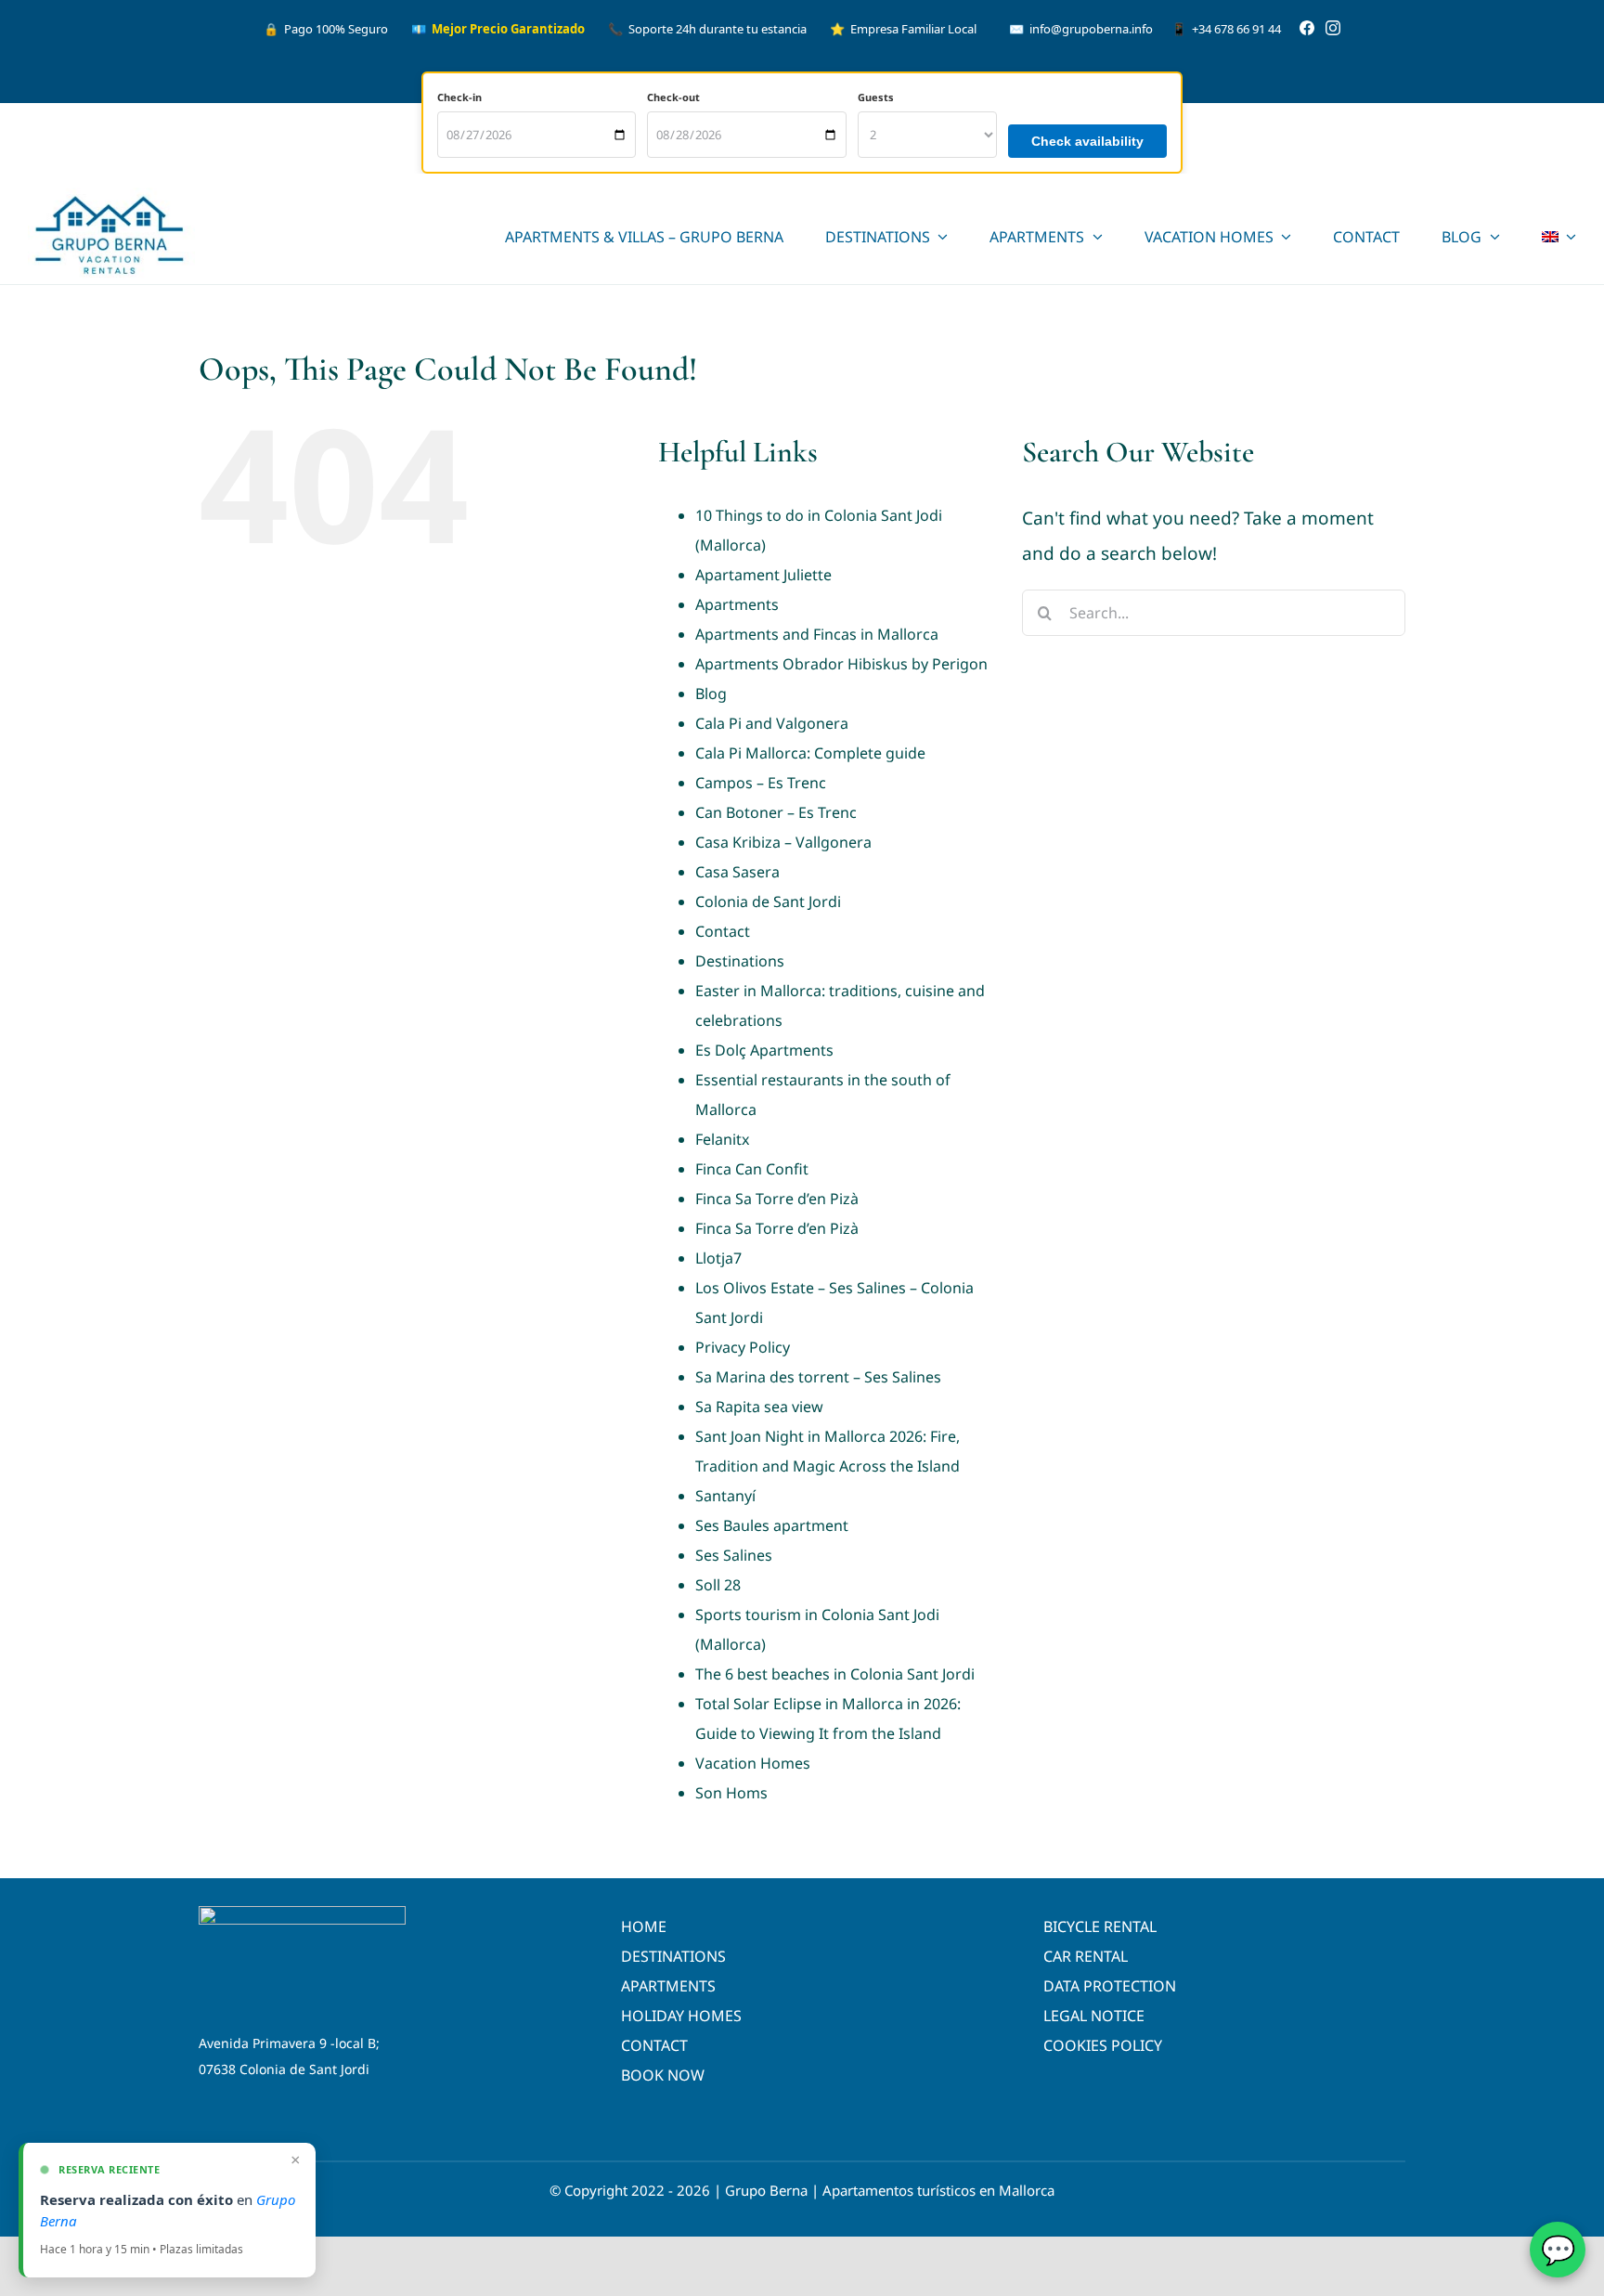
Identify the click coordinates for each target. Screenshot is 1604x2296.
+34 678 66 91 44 (1226, 29)
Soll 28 (718, 1585)
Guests (876, 97)
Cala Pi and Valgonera (772, 723)
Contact (723, 931)
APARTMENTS (668, 1986)
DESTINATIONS (673, 1956)
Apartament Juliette (763, 575)
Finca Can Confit (752, 1169)
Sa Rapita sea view (759, 1407)
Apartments (737, 604)
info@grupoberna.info (1081, 29)
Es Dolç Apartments (764, 1050)
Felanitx (722, 1139)
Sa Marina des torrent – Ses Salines (818, 1377)
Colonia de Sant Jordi (768, 902)
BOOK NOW (663, 2075)
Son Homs (731, 1793)
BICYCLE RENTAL (1100, 1926)
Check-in (459, 97)
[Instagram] (1333, 29)
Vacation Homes (753, 1763)
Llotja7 (718, 1258)
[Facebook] (1307, 29)
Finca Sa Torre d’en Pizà (777, 1199)
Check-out (673, 97)
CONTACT (654, 2045)
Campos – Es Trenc (761, 783)
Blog (711, 694)
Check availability (1087, 141)
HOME (644, 1926)
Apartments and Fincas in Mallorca (817, 634)
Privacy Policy (743, 1347)
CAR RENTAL (1086, 1956)
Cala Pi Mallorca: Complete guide (810, 753)
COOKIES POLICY (1103, 2045)
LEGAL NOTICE (1094, 2016)
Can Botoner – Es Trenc (776, 812)
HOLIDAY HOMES (681, 2016)
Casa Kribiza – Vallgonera (783, 842)
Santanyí (725, 1496)
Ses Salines (734, 1555)
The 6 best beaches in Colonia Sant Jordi (835, 1674)
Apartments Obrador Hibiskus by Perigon (841, 664)
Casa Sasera (737, 872)
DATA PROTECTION (1110, 1986)
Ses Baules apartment (772, 1525)
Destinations (740, 961)
